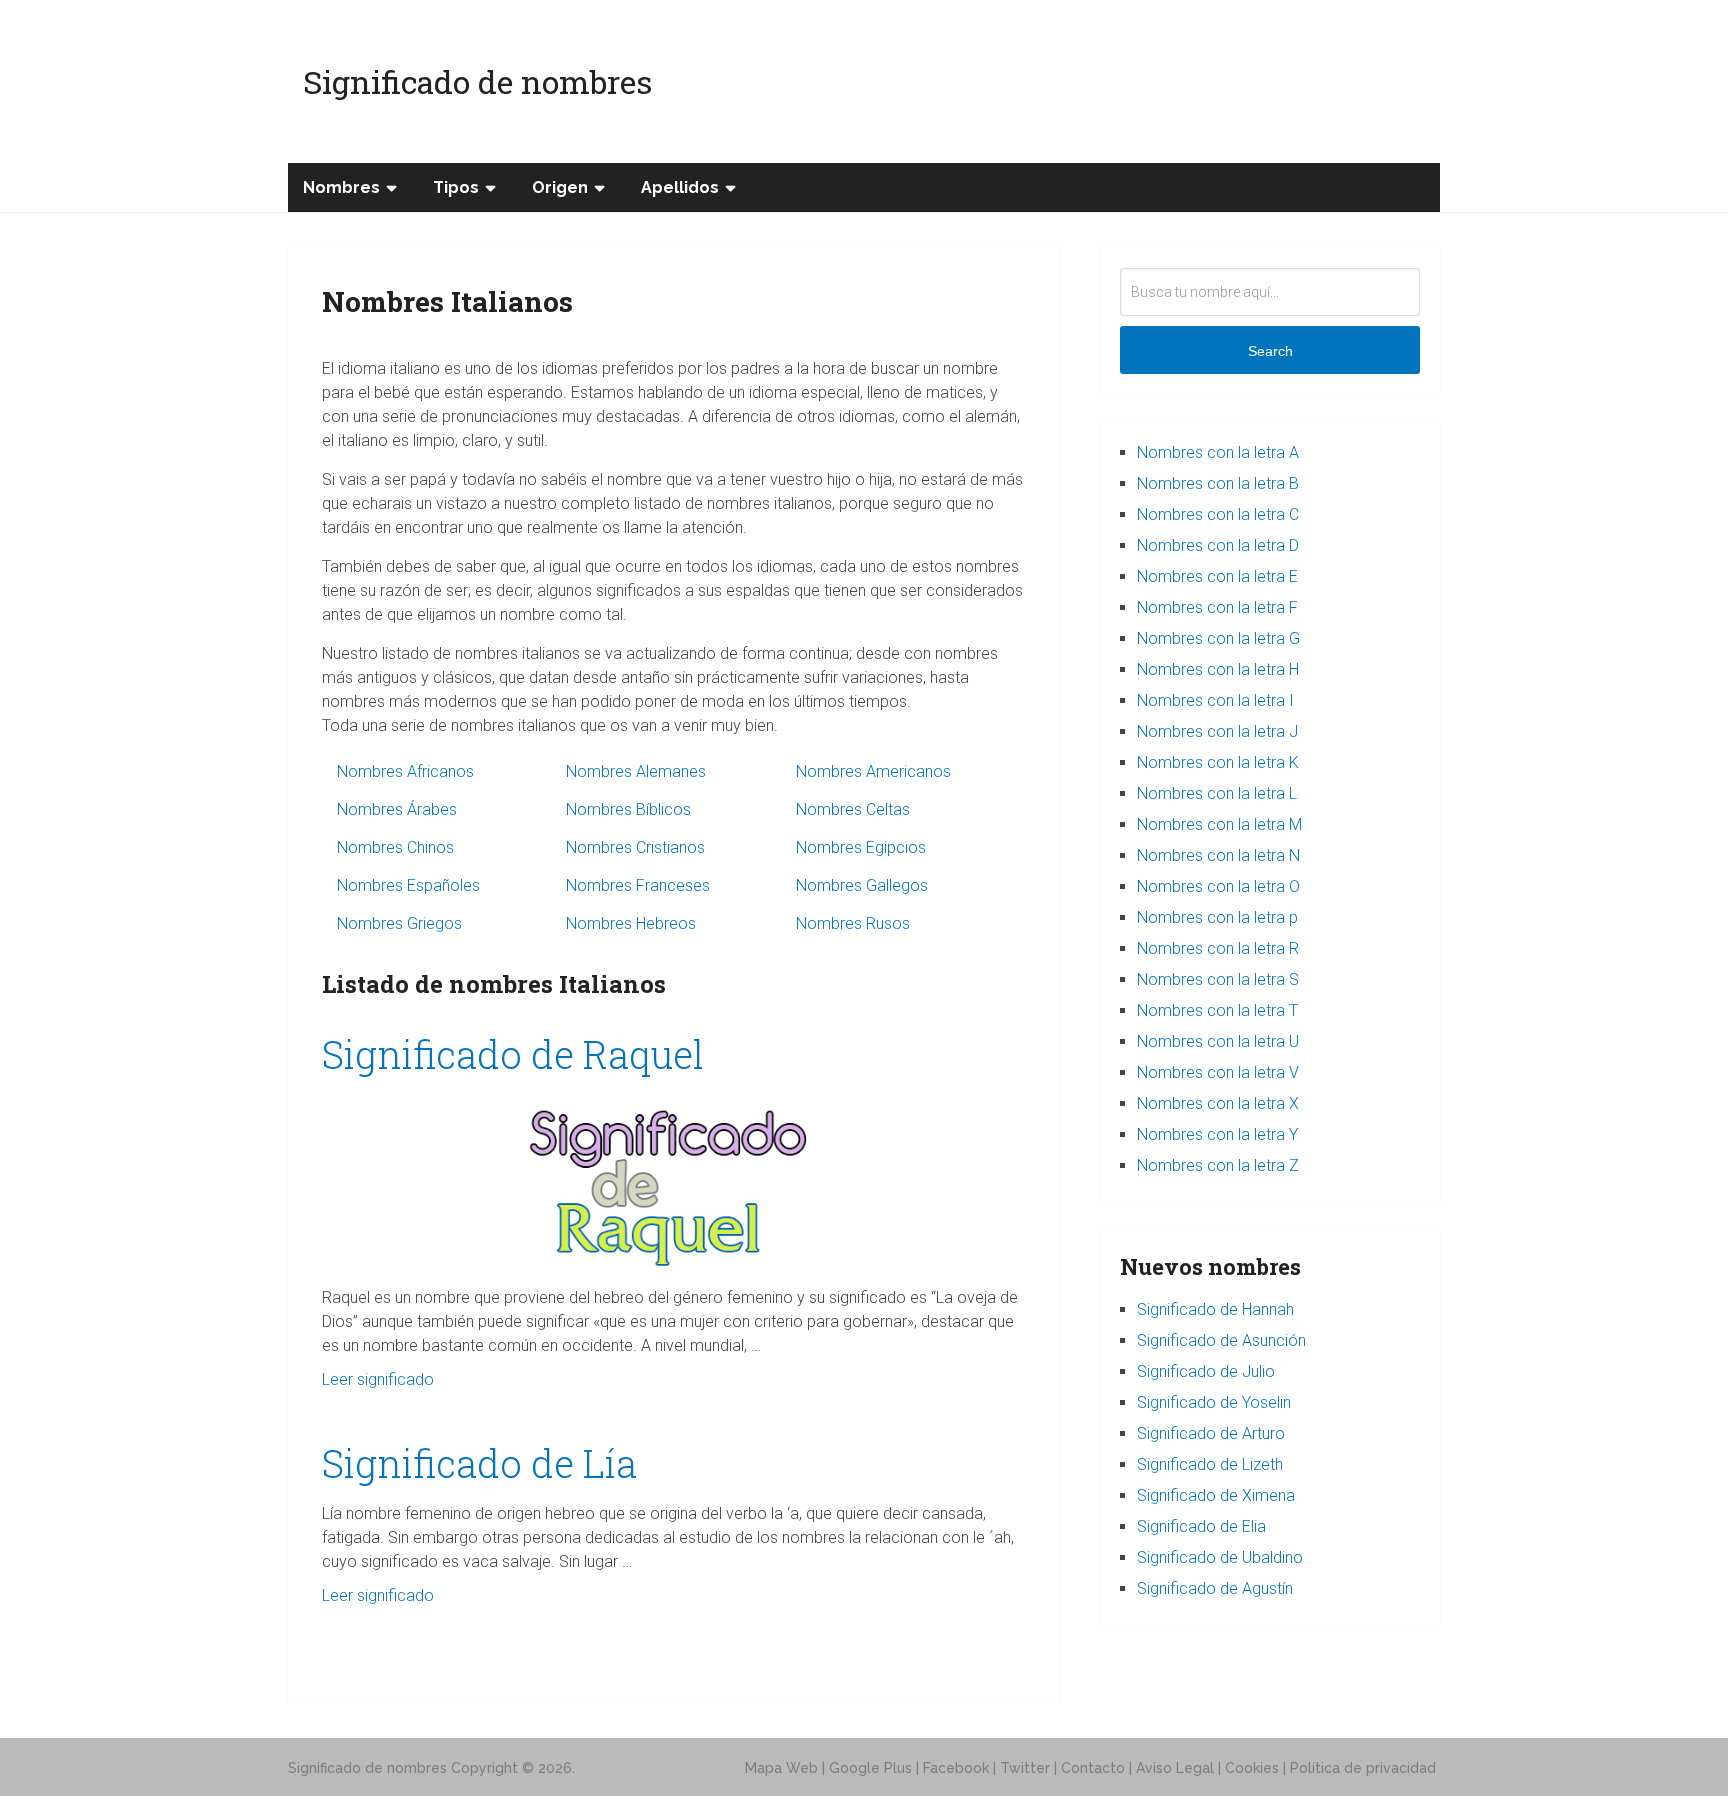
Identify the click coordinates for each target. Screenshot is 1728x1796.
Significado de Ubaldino (1220, 1557)
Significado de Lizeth (1210, 1464)
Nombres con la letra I (1215, 700)
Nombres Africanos (405, 771)
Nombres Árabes (397, 809)
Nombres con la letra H (1218, 669)
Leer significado (378, 1379)
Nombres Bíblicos (628, 809)
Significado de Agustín (1215, 1588)
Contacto (1093, 1768)
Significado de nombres (477, 81)
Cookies (1252, 1768)
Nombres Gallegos (862, 885)
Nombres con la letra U (1218, 1041)
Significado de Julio (1206, 1371)
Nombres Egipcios (861, 847)
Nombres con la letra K (1218, 762)
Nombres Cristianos (635, 847)
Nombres (341, 187)
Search (1270, 351)
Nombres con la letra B (1218, 483)
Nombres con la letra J (1217, 731)
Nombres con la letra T (1217, 1010)
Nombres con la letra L (1217, 793)
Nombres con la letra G (1218, 638)
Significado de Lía (479, 1463)
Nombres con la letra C (1218, 514)
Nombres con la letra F (1217, 607)
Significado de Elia (1201, 1526)
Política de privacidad (1363, 1768)
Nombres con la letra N (1218, 855)
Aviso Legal (1175, 1768)
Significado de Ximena (1216, 1495)
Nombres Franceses (638, 885)
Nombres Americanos (873, 771)
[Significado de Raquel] (673, 1182)
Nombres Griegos (399, 923)
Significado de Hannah (1215, 1309)
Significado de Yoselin (1214, 1402)
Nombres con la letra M (1219, 824)
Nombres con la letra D (1218, 545)
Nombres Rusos (853, 923)
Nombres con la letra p (1217, 917)
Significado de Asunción (1221, 1340)
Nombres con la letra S (1218, 979)
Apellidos (680, 187)
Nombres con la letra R (1218, 948)
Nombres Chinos (395, 847)
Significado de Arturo (1211, 1433)
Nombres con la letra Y (1217, 1134)
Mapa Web (781, 1768)
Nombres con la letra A (1218, 452)
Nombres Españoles (408, 885)
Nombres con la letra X (1218, 1103)
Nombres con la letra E (1217, 576)
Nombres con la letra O (1218, 886)
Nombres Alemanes (636, 771)
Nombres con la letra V (1218, 1072)
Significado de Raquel (513, 1054)
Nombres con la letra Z (1218, 1165)
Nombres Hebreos (631, 923)
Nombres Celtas (853, 809)
